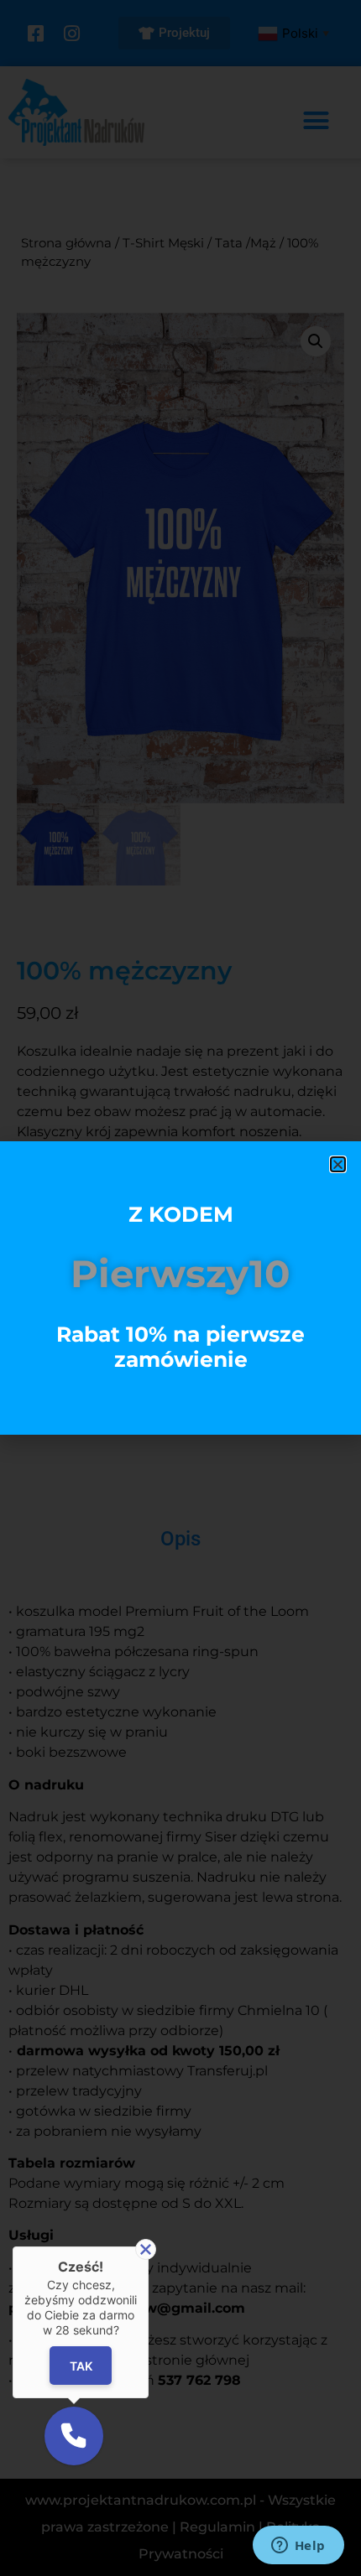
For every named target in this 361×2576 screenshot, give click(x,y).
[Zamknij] (146, 2249)
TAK (80, 2365)
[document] (180, 1288)
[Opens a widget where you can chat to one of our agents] (298, 2547)
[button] (338, 1164)
